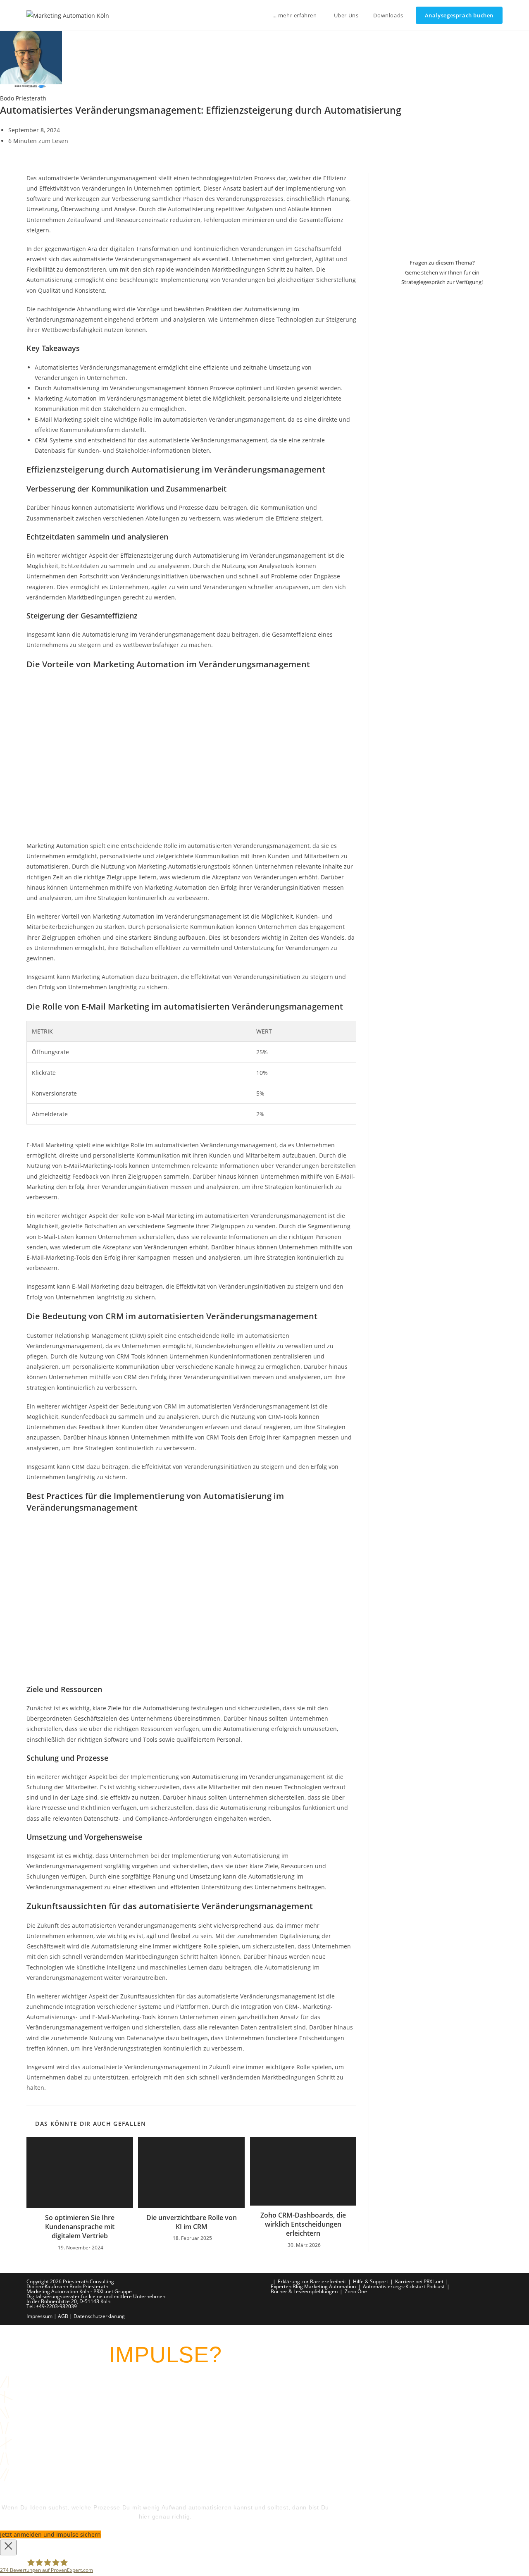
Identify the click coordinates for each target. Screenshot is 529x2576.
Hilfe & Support (371, 2281)
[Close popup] (8, 2547)
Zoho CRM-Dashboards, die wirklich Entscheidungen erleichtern (303, 2224)
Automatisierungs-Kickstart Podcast (404, 2286)
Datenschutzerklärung (99, 2316)
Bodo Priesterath (23, 98)
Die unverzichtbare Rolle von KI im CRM (192, 2222)
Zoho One (356, 2291)
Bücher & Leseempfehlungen (304, 2291)
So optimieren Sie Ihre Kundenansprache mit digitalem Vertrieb (80, 2227)
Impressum (39, 2316)
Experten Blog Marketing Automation (313, 2286)
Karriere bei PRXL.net (419, 2281)
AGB (63, 2316)
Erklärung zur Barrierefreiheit (312, 2281)
